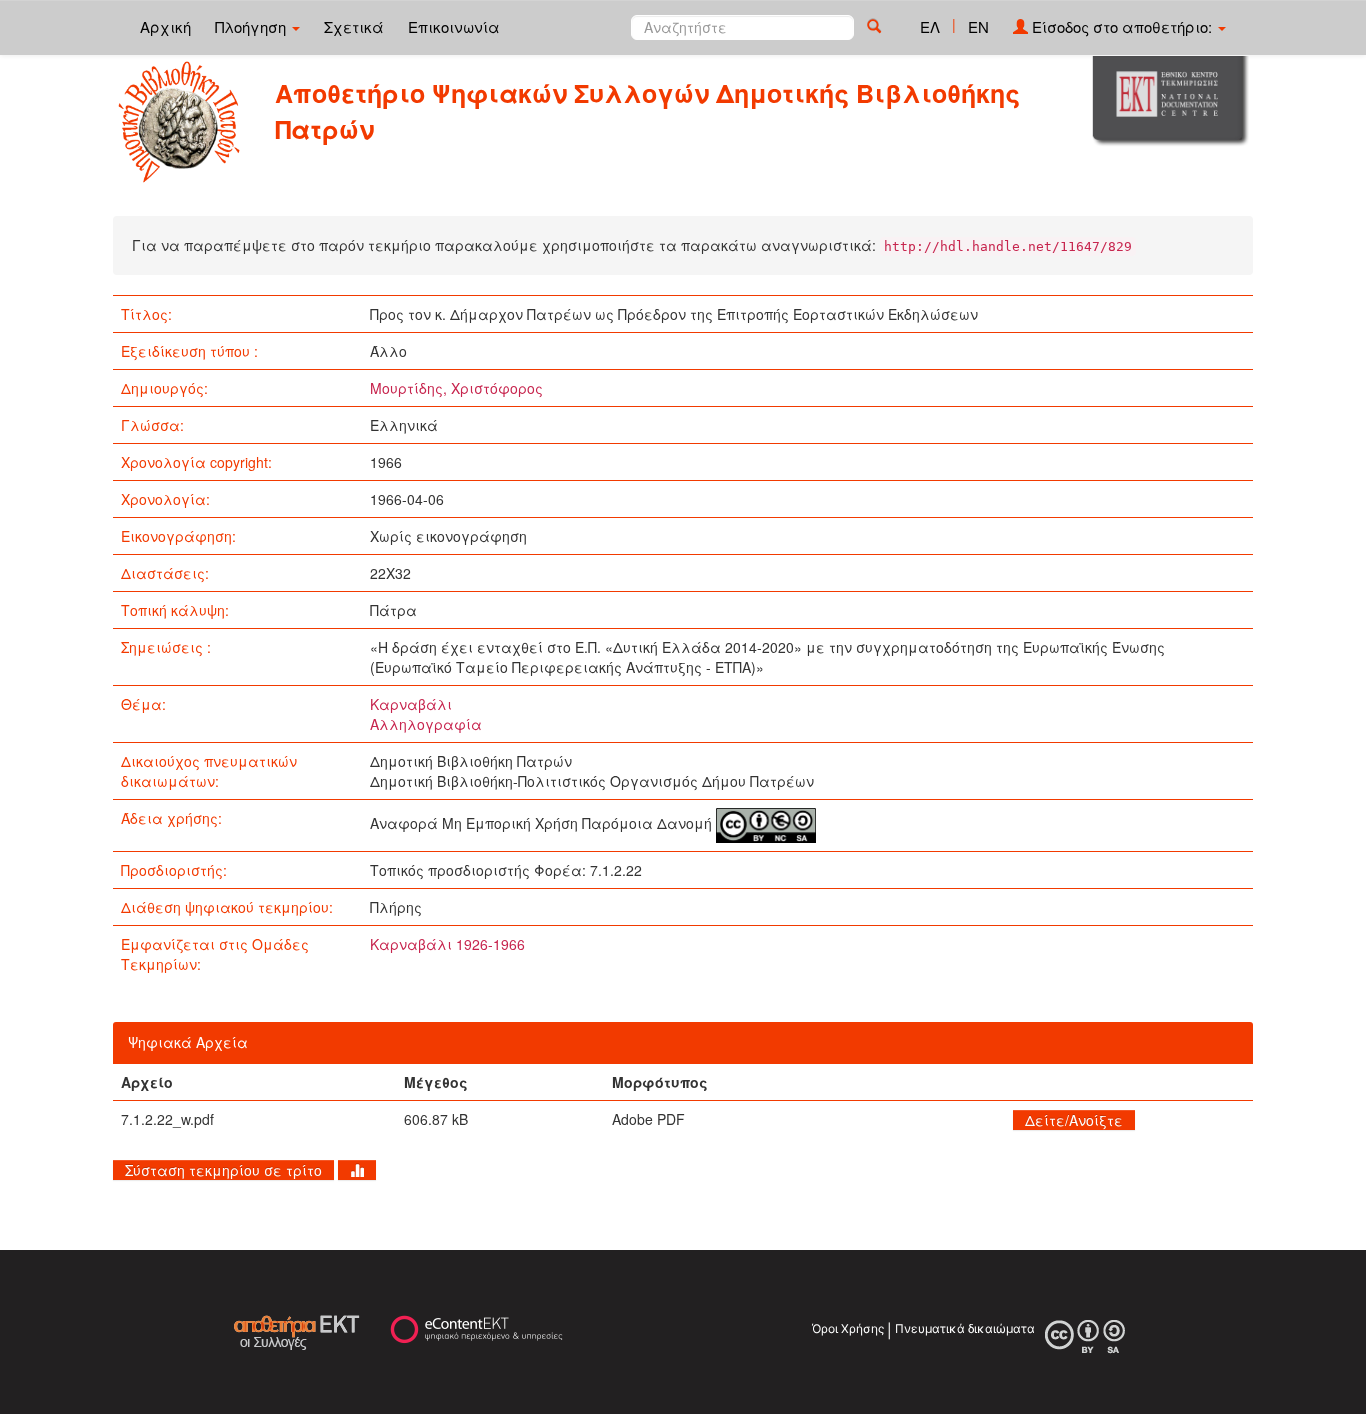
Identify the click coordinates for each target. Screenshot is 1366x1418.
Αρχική (165, 26)
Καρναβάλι (411, 704)
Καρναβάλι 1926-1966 (447, 944)
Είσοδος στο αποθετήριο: (1122, 26)
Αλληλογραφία (426, 724)
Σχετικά (354, 26)
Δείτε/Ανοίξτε (1074, 1120)
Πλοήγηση (252, 26)
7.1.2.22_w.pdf (167, 1119)
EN (978, 26)
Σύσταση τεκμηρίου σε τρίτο (223, 1170)
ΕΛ (930, 26)
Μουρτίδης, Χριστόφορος (456, 388)
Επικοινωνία (454, 26)
